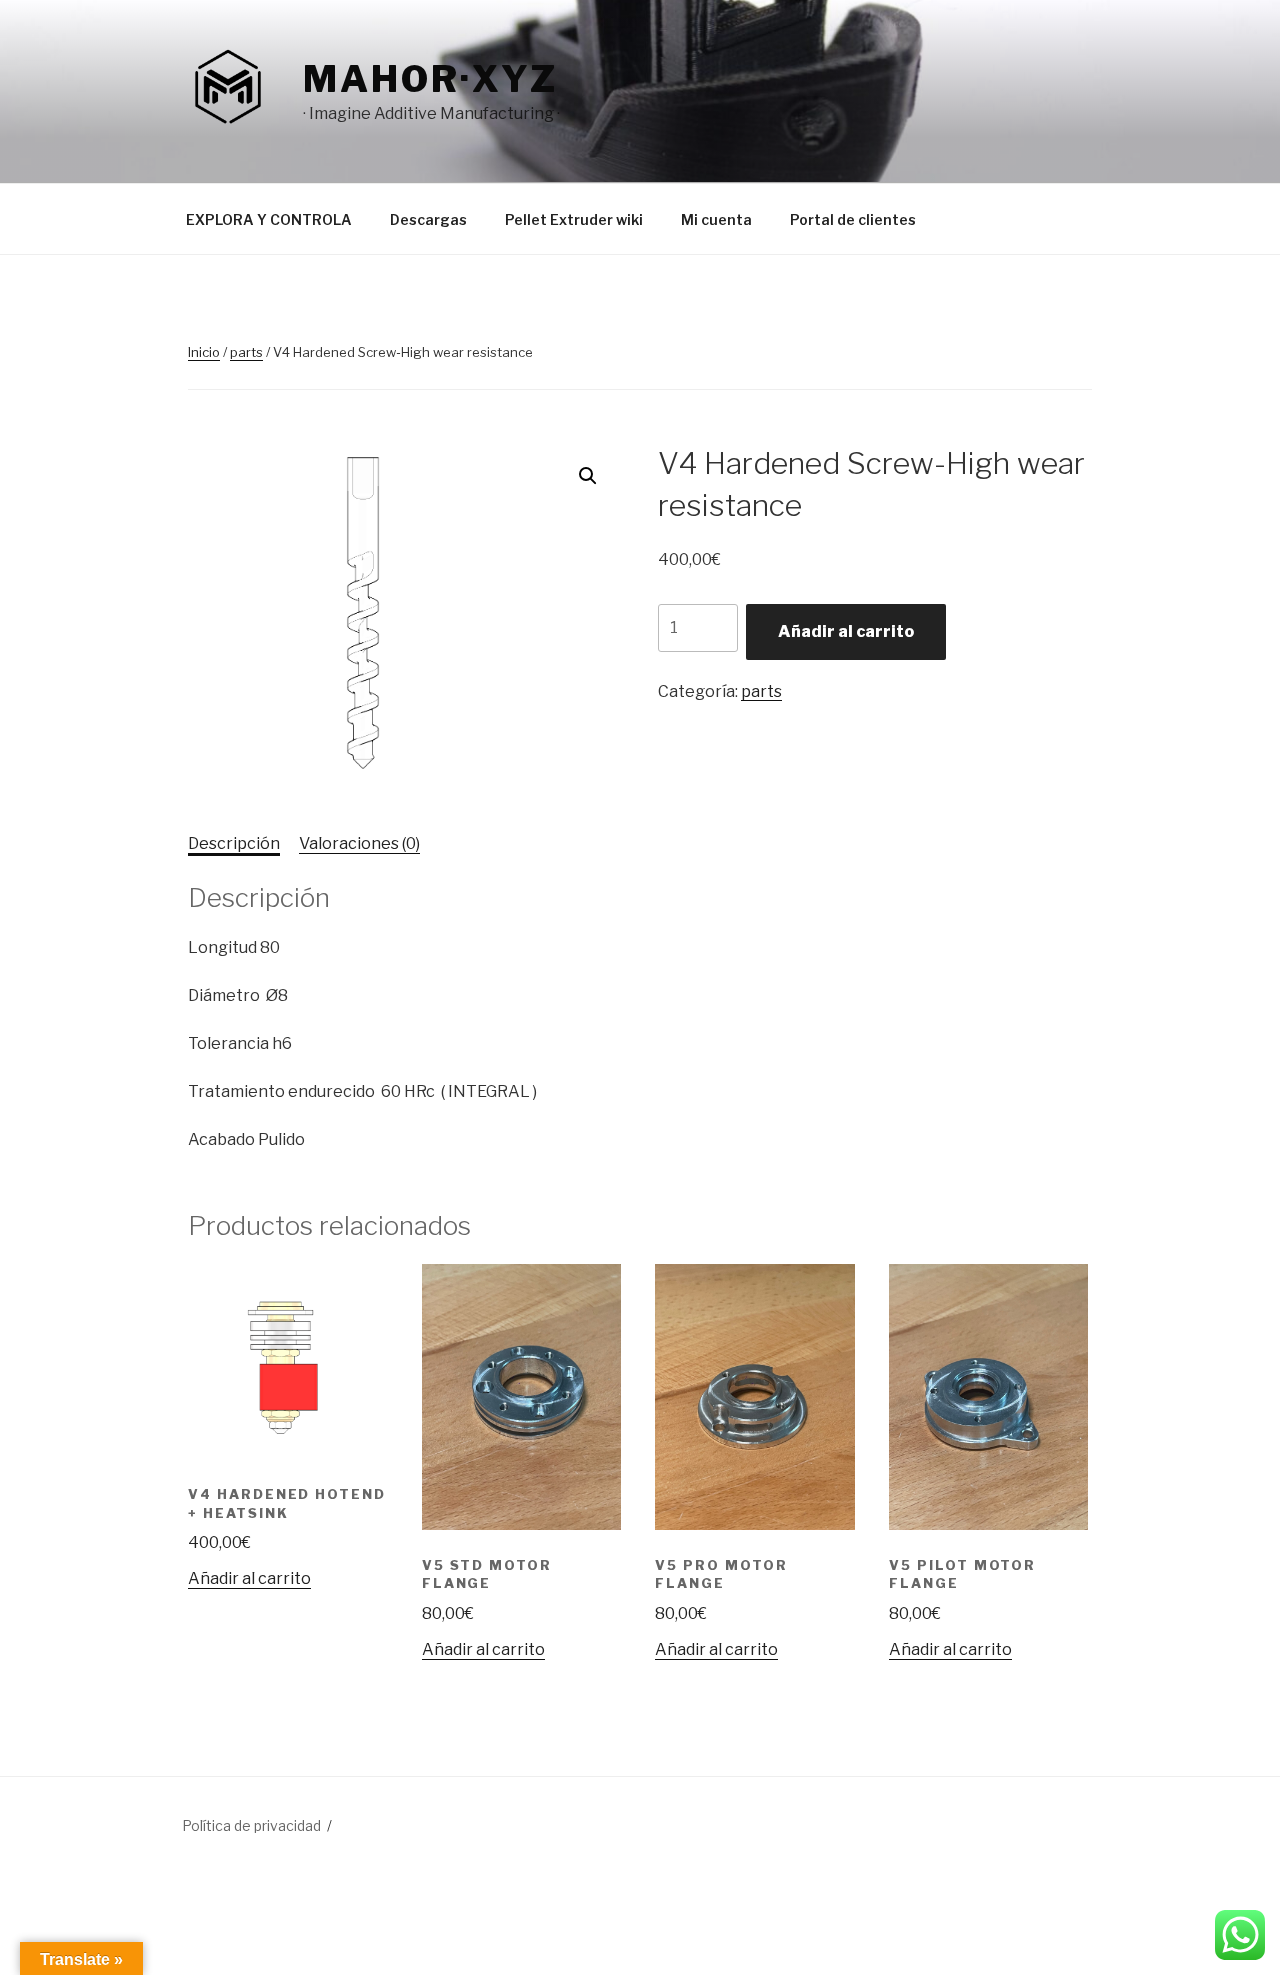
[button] (588, 476)
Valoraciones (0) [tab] (359, 843)
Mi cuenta (716, 219)
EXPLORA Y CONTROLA (269, 219)
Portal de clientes (853, 219)
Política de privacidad (251, 1825)
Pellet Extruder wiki (574, 219)
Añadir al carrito (846, 631)
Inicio (204, 352)
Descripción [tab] (234, 843)
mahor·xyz (430, 79)
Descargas (428, 219)
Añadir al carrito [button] (249, 1578)
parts (246, 352)
